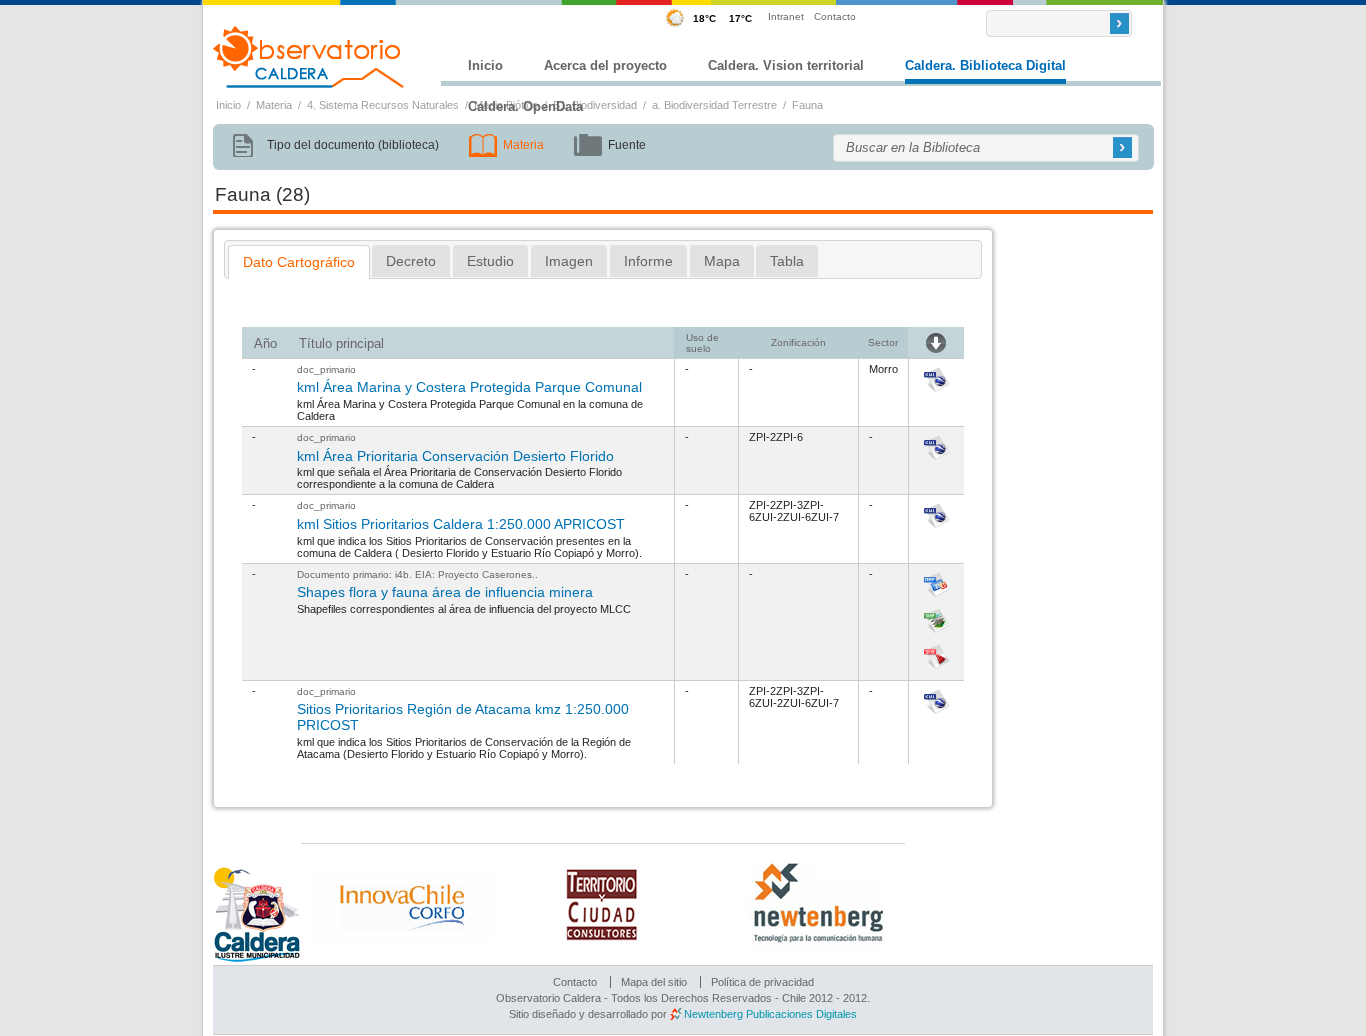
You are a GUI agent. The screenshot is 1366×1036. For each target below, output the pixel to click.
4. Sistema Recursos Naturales (383, 105)
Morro (883, 369)
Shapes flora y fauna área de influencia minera (445, 592)
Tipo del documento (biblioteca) (353, 145)
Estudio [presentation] (490, 261)
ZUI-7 (825, 517)
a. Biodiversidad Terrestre (714, 105)
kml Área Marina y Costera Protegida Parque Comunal (469, 387)
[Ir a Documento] (936, 529)
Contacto (835, 16)
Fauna (807, 105)
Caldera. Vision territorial (786, 65)
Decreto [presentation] (411, 261)
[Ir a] (936, 393)
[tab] (299, 262)
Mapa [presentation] (722, 261)
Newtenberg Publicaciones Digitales (770, 1014)
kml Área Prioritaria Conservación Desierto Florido (455, 456)
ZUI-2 (769, 517)
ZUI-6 (797, 517)
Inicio (485, 65)
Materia (274, 105)
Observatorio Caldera (309, 57)
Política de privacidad (762, 982)
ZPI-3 (789, 505)
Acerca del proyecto (605, 65)
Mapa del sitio (654, 982)
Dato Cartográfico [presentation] (299, 262)
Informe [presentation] (648, 261)
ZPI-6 (789, 437)
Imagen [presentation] (569, 261)
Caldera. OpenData (525, 106)
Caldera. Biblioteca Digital (985, 65)
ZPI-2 (762, 437)
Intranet (786, 16)
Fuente (627, 145)
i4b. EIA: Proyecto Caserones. (465, 574)
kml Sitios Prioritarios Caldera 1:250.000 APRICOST (461, 524)
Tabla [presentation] (787, 261)
